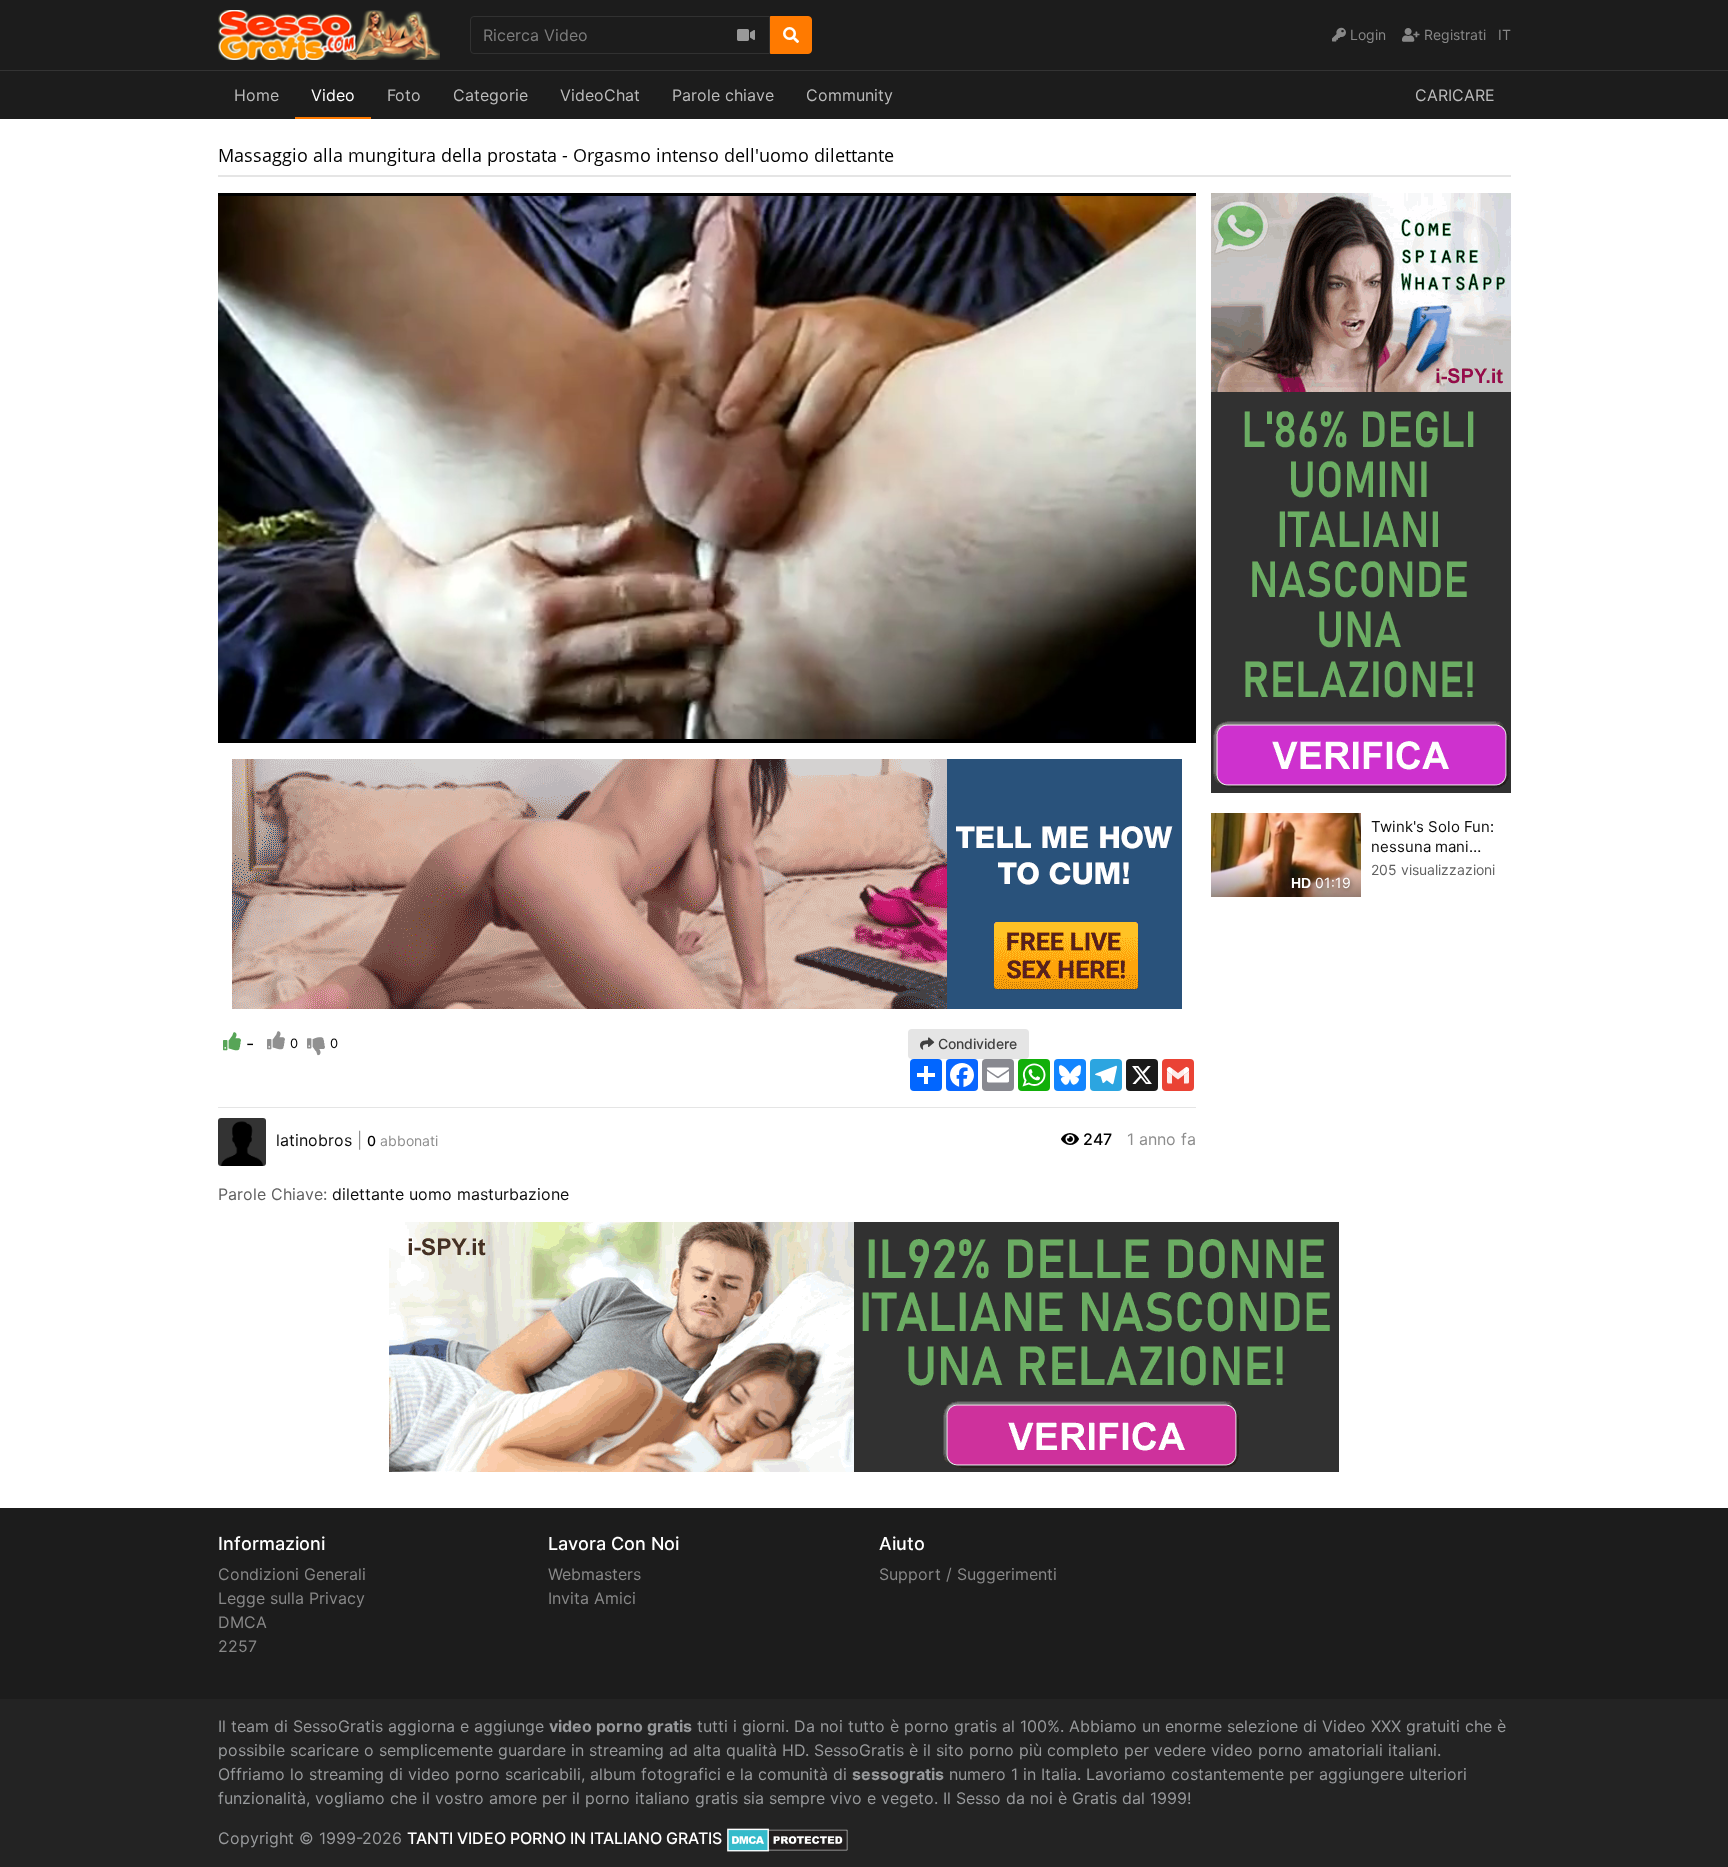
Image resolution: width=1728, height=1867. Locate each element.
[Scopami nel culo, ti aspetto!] (707, 882)
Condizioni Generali (292, 1574)
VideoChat (600, 95)
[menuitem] (1134, 728)
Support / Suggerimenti (968, 1574)
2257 (237, 1646)
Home (256, 95)
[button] (273, 728)
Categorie (490, 95)
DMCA (242, 1622)
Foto (404, 95)
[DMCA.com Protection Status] (787, 1838)
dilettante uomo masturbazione (450, 1194)
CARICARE (1455, 95)
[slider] (273, 728)
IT (1504, 34)
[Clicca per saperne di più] (1361, 491)
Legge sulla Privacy (291, 1598)
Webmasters (594, 1574)
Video (333, 95)
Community (849, 95)
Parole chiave (723, 95)
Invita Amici (592, 1598)
